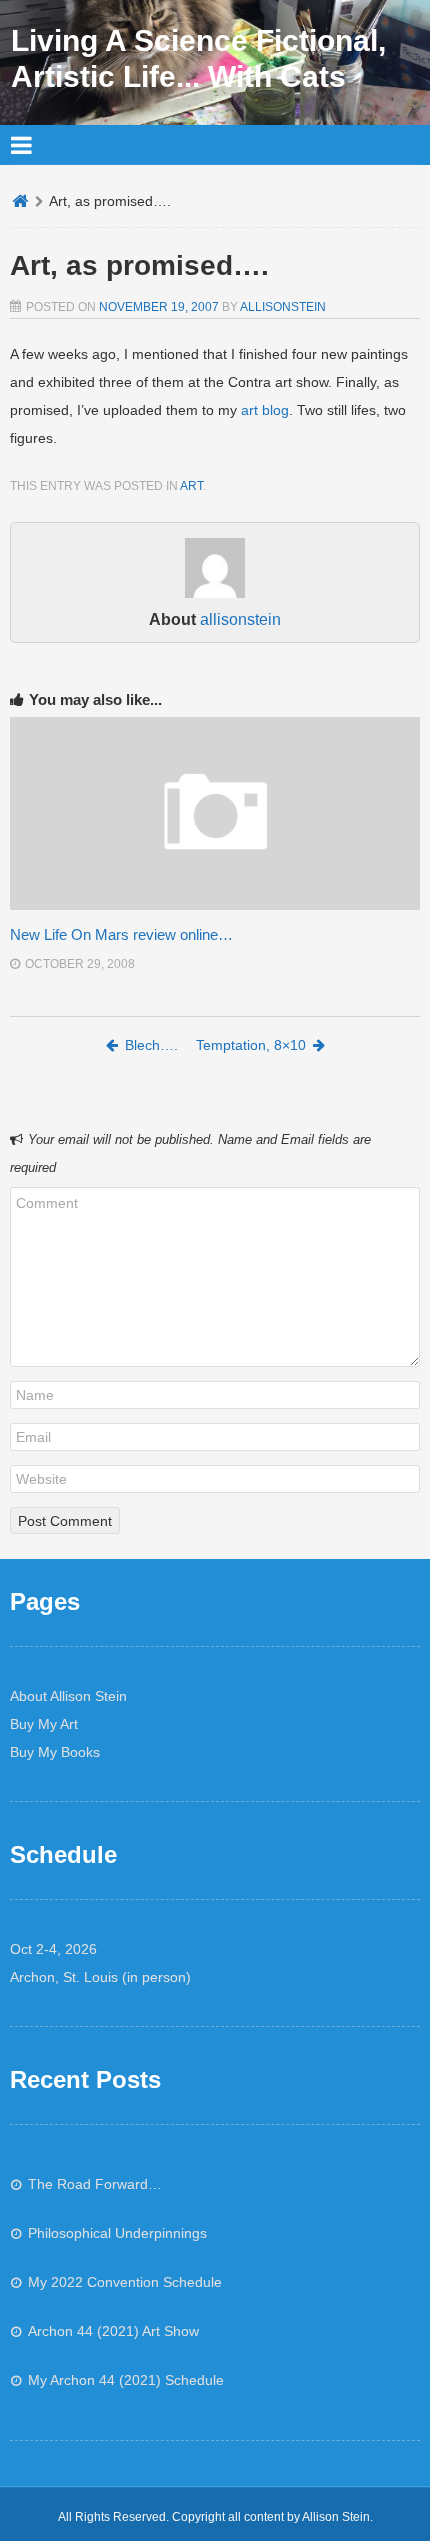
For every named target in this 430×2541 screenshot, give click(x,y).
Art (191, 486)
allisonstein (283, 307)
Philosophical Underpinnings (117, 2233)
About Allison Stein (68, 1696)
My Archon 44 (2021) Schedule (126, 2380)
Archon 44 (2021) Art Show (113, 2331)
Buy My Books (55, 1752)
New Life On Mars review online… (121, 934)
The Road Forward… (95, 2184)
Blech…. (151, 1045)
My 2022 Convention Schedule (125, 2282)
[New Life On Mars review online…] (215, 905)
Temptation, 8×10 (251, 1045)
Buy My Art (44, 1724)
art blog (265, 410)
